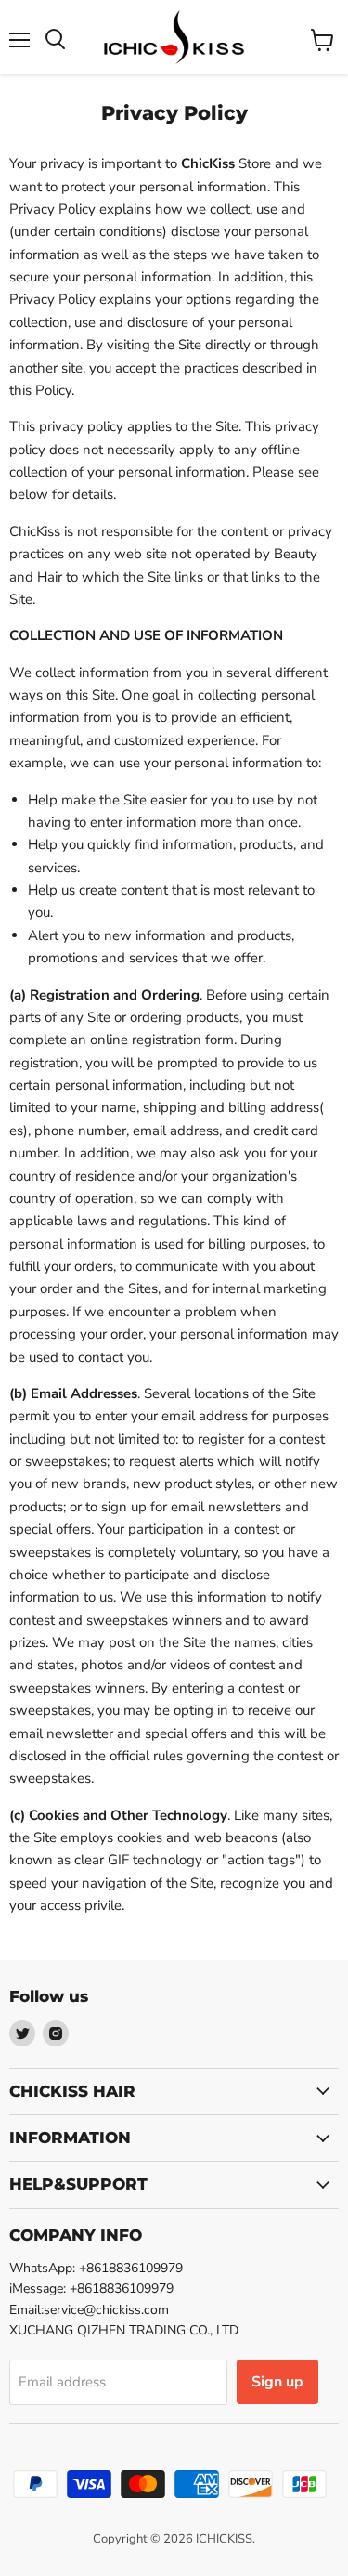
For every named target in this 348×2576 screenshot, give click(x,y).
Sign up (277, 2382)
